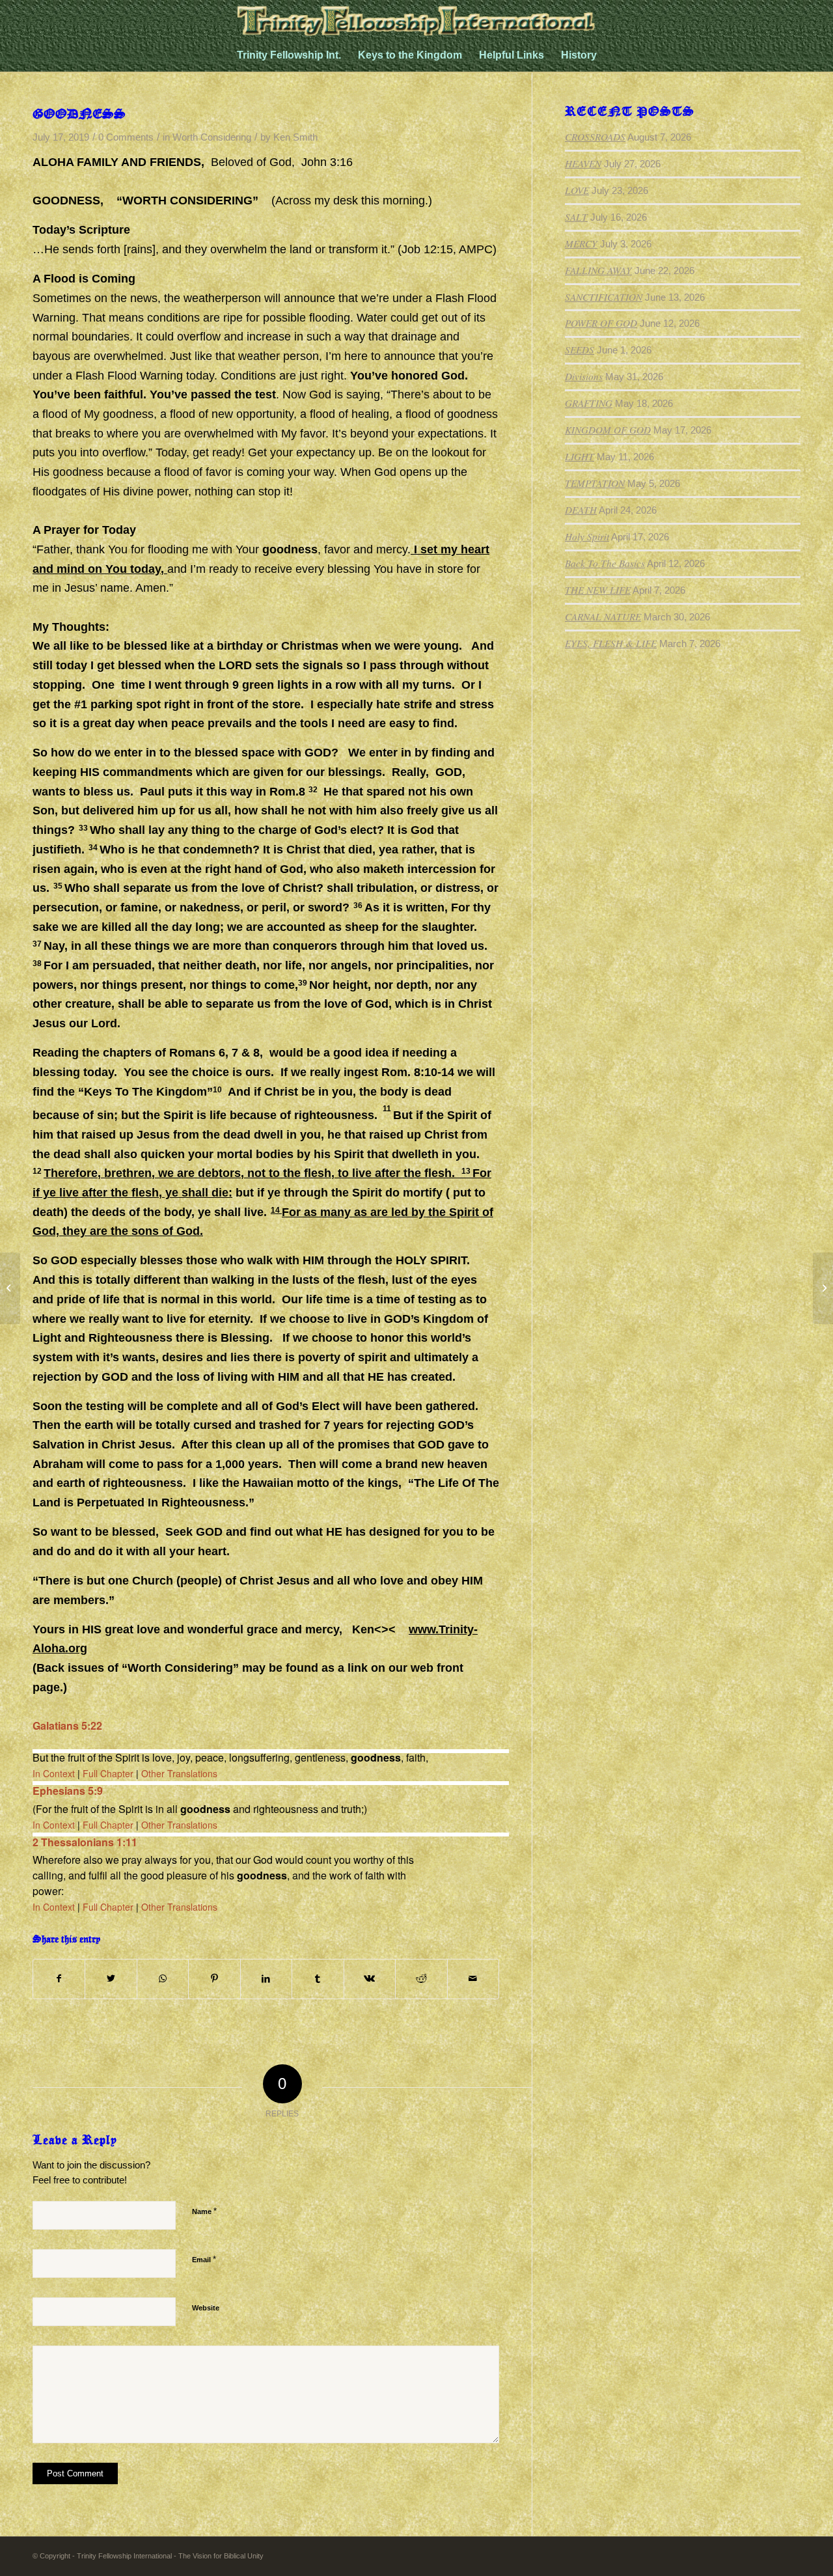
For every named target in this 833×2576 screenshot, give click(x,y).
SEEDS (580, 350)
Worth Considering (212, 137)
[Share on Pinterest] (214, 1979)
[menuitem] (289, 55)
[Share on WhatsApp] (163, 1979)
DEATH (581, 510)
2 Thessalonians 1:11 (85, 1842)
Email (204, 2259)
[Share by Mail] (473, 1979)
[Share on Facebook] (59, 1979)
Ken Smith (295, 137)
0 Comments (126, 137)
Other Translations (179, 1773)
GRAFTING (589, 403)
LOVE (577, 190)
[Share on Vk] (370, 1979)
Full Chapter (108, 1773)
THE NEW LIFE (598, 590)
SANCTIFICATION (604, 297)
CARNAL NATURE (603, 616)
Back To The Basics (605, 563)
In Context (54, 1773)
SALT (576, 217)
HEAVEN (583, 163)
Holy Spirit (587, 536)
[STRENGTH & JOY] (10, 1288)
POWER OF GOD (601, 323)
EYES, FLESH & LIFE (611, 643)
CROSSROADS (595, 137)
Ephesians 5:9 (68, 1791)
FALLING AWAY (598, 270)
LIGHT (580, 456)
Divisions (584, 376)
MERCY (581, 243)
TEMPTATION (595, 483)
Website (206, 2308)
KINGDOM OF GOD (608, 430)
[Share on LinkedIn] (266, 1979)
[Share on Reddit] (421, 1979)
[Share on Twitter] (111, 1979)
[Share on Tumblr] (318, 1979)
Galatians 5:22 (67, 1725)
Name (204, 2211)
